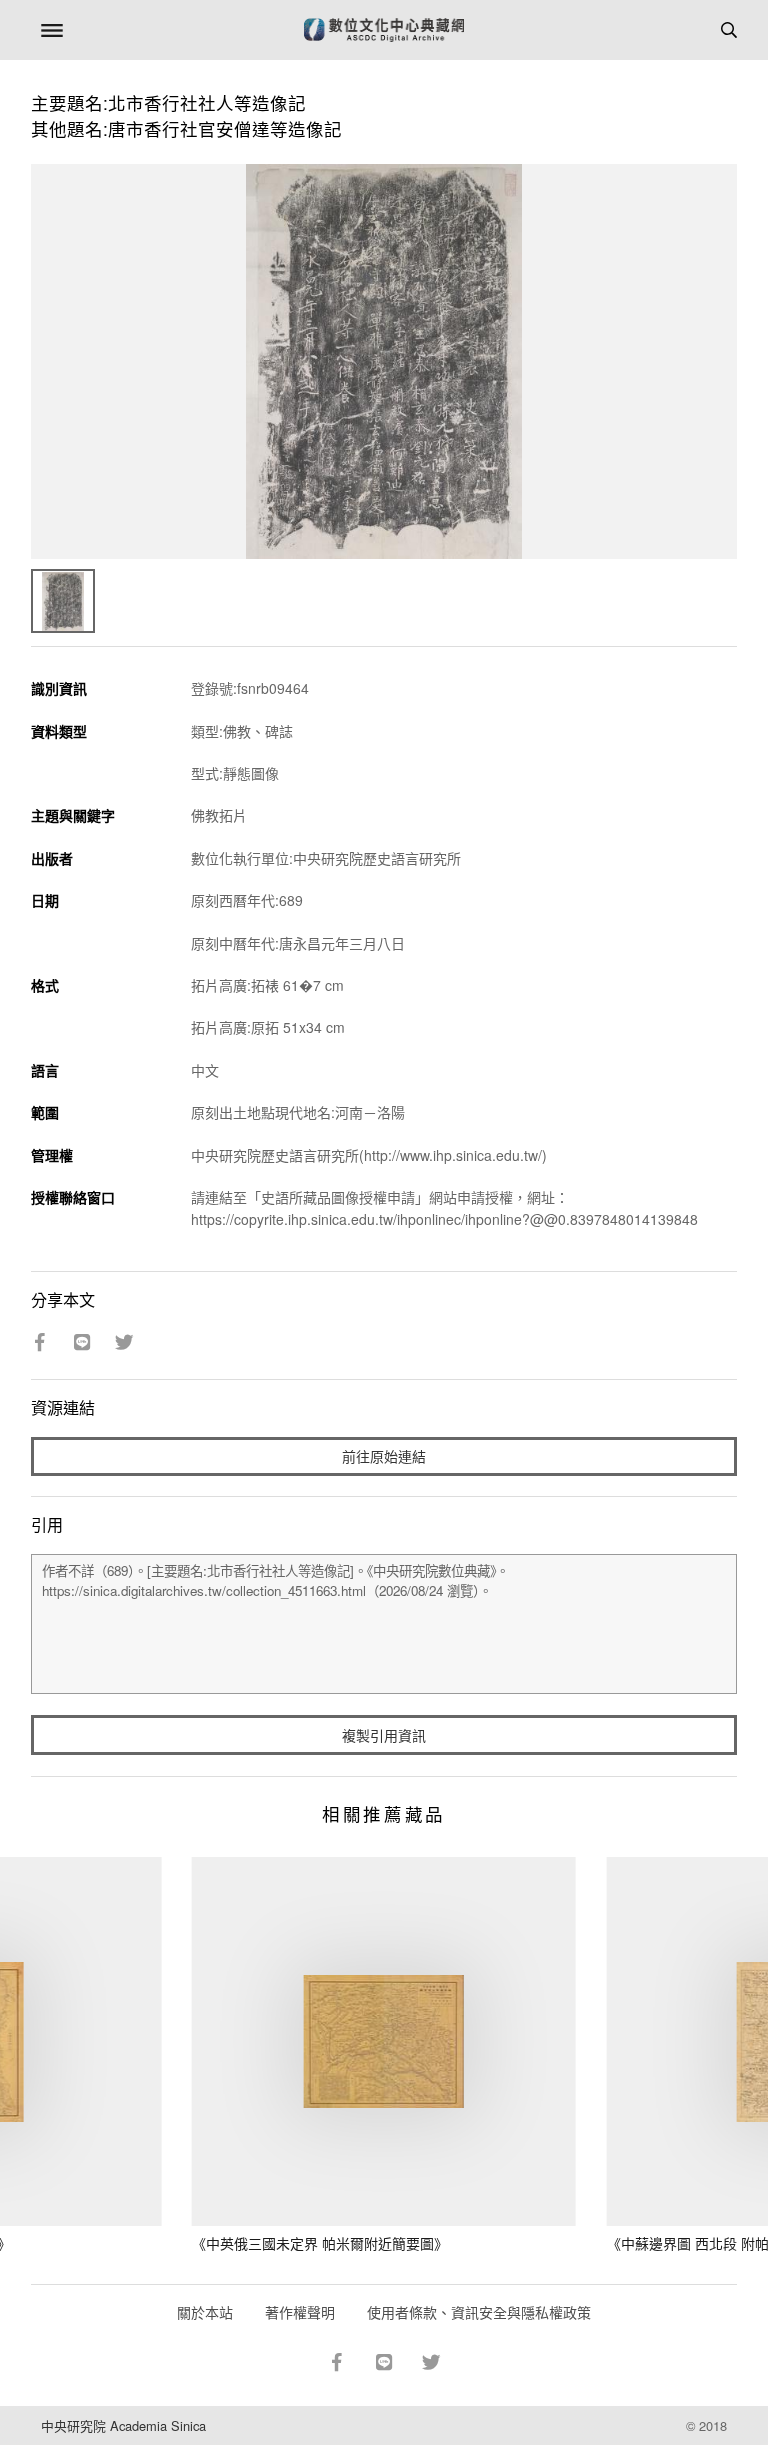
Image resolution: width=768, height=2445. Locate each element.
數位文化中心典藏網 (384, 30)
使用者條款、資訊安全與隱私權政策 (479, 2312)
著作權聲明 (300, 2312)
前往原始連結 (384, 1456)
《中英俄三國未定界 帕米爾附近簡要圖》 (320, 2243)
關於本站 (205, 2312)
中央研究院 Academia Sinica (123, 2425)
